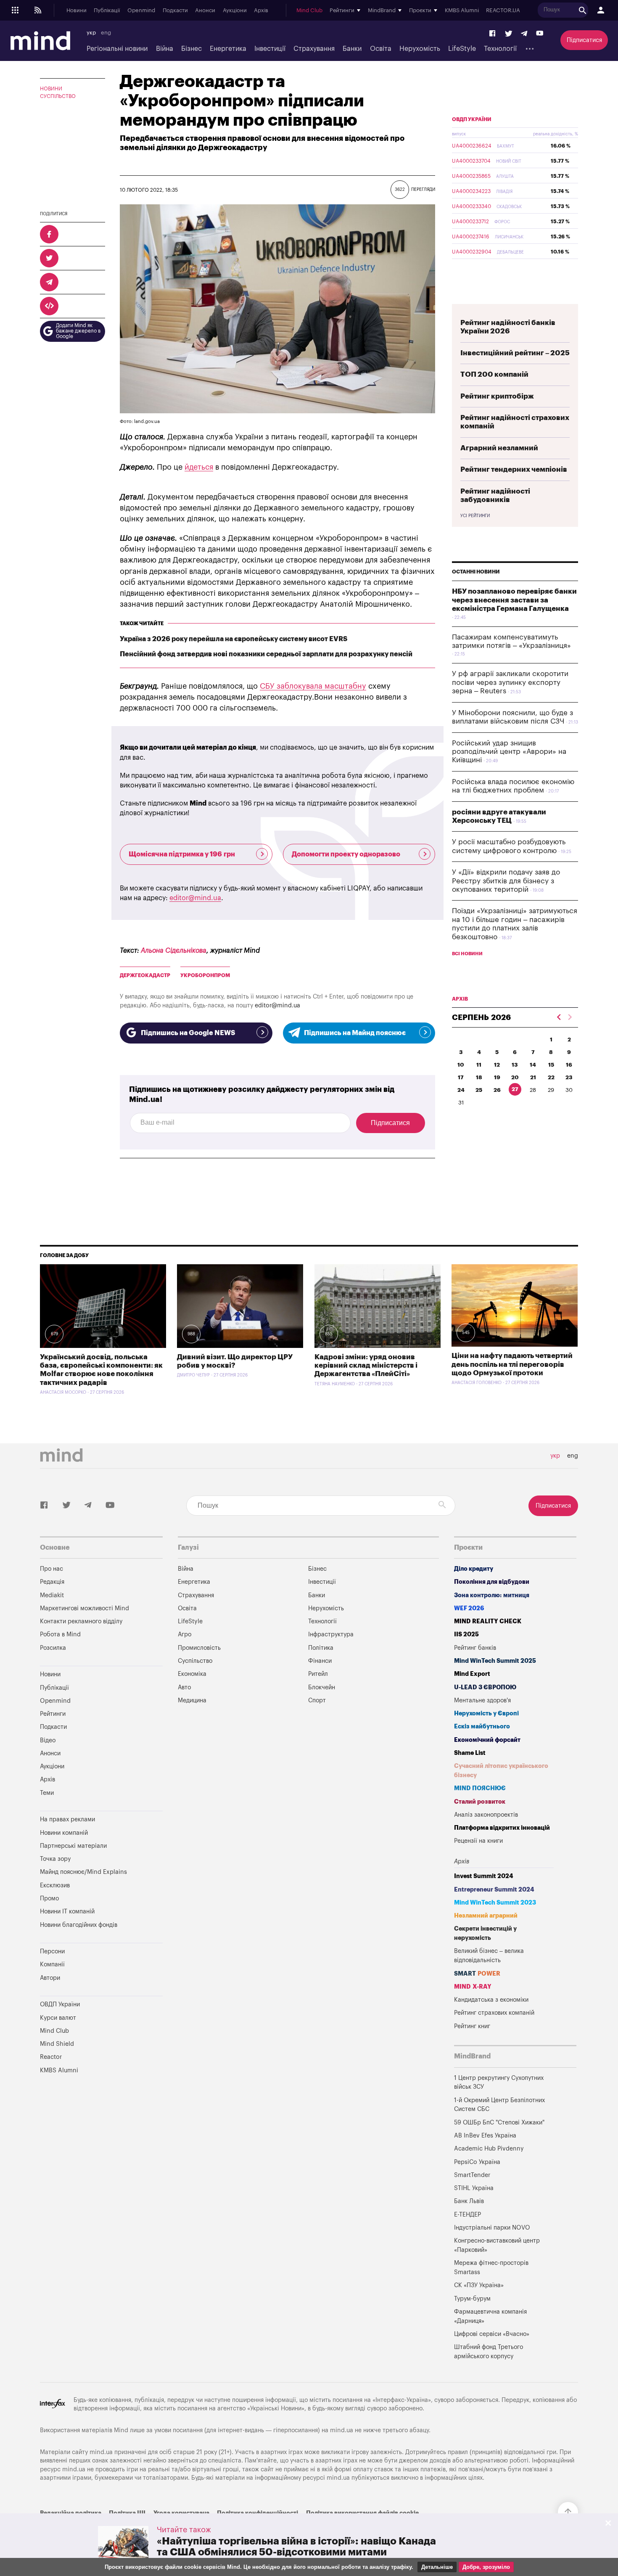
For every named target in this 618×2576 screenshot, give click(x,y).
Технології (500, 49)
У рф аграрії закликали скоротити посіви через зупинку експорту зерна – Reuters (510, 682)
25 (479, 1090)
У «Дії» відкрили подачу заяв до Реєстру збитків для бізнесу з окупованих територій (506, 881)
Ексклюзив (55, 1885)
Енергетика (228, 49)
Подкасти (175, 11)
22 (551, 1077)
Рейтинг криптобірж (497, 396)
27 (515, 1089)
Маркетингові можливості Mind (85, 1608)
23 (569, 1077)
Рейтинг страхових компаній (494, 2013)
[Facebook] (493, 34)
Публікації (107, 11)
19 (497, 1077)
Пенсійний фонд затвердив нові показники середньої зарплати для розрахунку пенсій (266, 654)
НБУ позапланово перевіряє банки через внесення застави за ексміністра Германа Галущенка (514, 600)
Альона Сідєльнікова (174, 951)
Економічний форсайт (487, 1740)
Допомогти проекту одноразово (346, 854)
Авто (184, 1687)
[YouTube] (540, 34)
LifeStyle (462, 49)
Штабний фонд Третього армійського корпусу (489, 2352)
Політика (321, 1648)
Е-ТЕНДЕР (467, 2215)
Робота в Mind (60, 1634)
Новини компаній (64, 1833)
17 (461, 1077)
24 (461, 1090)
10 (461, 1065)
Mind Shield (57, 2044)
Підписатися (584, 40)
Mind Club (309, 11)
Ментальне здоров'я (482, 1700)
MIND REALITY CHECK (488, 1621)
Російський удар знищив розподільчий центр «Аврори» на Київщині (509, 752)
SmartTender (472, 2175)
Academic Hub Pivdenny (489, 2149)
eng (106, 33)
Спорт (317, 1700)
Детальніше (437, 2567)
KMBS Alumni (462, 11)
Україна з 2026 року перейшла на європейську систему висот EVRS (234, 639)
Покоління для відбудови (492, 1582)
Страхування (314, 49)
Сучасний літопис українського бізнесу (501, 1771)
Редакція (52, 1582)
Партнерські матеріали (73, 1846)
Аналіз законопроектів (486, 1815)
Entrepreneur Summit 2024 (494, 1890)
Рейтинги (53, 1714)
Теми (47, 1793)
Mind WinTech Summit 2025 (495, 1661)
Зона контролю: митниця (492, 1595)
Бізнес (191, 49)
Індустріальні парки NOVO (492, 2228)
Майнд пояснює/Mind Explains (83, 1872)
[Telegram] (524, 34)
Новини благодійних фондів (79, 1925)
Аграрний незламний (499, 448)
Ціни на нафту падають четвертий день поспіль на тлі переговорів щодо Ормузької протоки (512, 1364)
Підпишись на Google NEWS (188, 1033)
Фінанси (320, 1661)
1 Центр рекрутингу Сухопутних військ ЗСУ (499, 2083)
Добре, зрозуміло (486, 2567)
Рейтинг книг (472, 2026)
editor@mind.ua (195, 898)
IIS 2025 (466, 1634)
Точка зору (55, 1859)
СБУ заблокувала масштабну (313, 686)
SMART (477, 1974)
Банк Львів (469, 2201)
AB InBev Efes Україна (485, 2136)
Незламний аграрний (486, 1916)
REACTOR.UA (503, 11)
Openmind (141, 11)
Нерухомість (420, 49)
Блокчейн (322, 1687)
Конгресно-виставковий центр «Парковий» (497, 2245)
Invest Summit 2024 (484, 1876)
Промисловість (199, 1648)
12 (497, 1065)
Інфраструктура (331, 1634)
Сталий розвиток (480, 1802)
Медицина (192, 1700)
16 (569, 1065)
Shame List (470, 1753)
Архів (261, 11)
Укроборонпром (205, 975)
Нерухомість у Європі (486, 1713)
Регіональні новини (117, 49)
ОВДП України (472, 119)
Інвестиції (270, 49)
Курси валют (58, 2018)
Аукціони (235, 11)
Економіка (192, 1674)
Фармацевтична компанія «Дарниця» (490, 2316)
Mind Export (472, 1674)
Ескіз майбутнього (482, 1727)
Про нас (51, 1569)
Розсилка (53, 1648)
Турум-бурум (472, 2299)
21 (533, 1077)
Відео (48, 1740)
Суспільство (58, 96)
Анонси (205, 11)
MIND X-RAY (473, 1987)
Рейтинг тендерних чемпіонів (514, 469)
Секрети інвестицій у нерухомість (485, 1933)
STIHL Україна (474, 2188)
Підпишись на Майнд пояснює (355, 1033)
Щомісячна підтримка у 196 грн (182, 854)
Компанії (52, 1964)
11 (479, 1065)
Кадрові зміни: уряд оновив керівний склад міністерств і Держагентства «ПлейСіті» (366, 1366)
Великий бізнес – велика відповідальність (489, 1956)
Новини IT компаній (67, 1912)
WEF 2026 (469, 1608)
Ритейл (318, 1674)
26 (497, 1090)
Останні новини (476, 572)
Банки (352, 49)
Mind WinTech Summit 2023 (495, 1903)
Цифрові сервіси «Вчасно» (492, 2334)
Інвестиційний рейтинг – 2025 (515, 353)
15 (551, 1065)
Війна (165, 49)
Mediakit (52, 1595)
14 (533, 1065)
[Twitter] (509, 34)
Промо (49, 1898)
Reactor (51, 2057)
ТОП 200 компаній (494, 374)
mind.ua (342, 2430)
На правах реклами (67, 1819)
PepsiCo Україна (477, 2162)
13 (515, 1065)
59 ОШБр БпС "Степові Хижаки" (499, 2123)
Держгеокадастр (145, 975)
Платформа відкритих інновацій (502, 1828)
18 (479, 1077)
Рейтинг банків (475, 1648)
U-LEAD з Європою (485, 1687)
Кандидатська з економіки (491, 2000)
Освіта (381, 49)
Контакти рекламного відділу (81, 1621)
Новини (77, 11)
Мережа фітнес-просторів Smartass (491, 2268)
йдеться (199, 467)
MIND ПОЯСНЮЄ (480, 1788)
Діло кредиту (474, 1569)
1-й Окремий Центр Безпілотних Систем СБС (499, 2105)
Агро (185, 1634)
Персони (52, 1951)
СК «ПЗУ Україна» (479, 2285)
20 (515, 1077)
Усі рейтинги (475, 516)
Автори (50, 1978)
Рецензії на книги (478, 1841)
